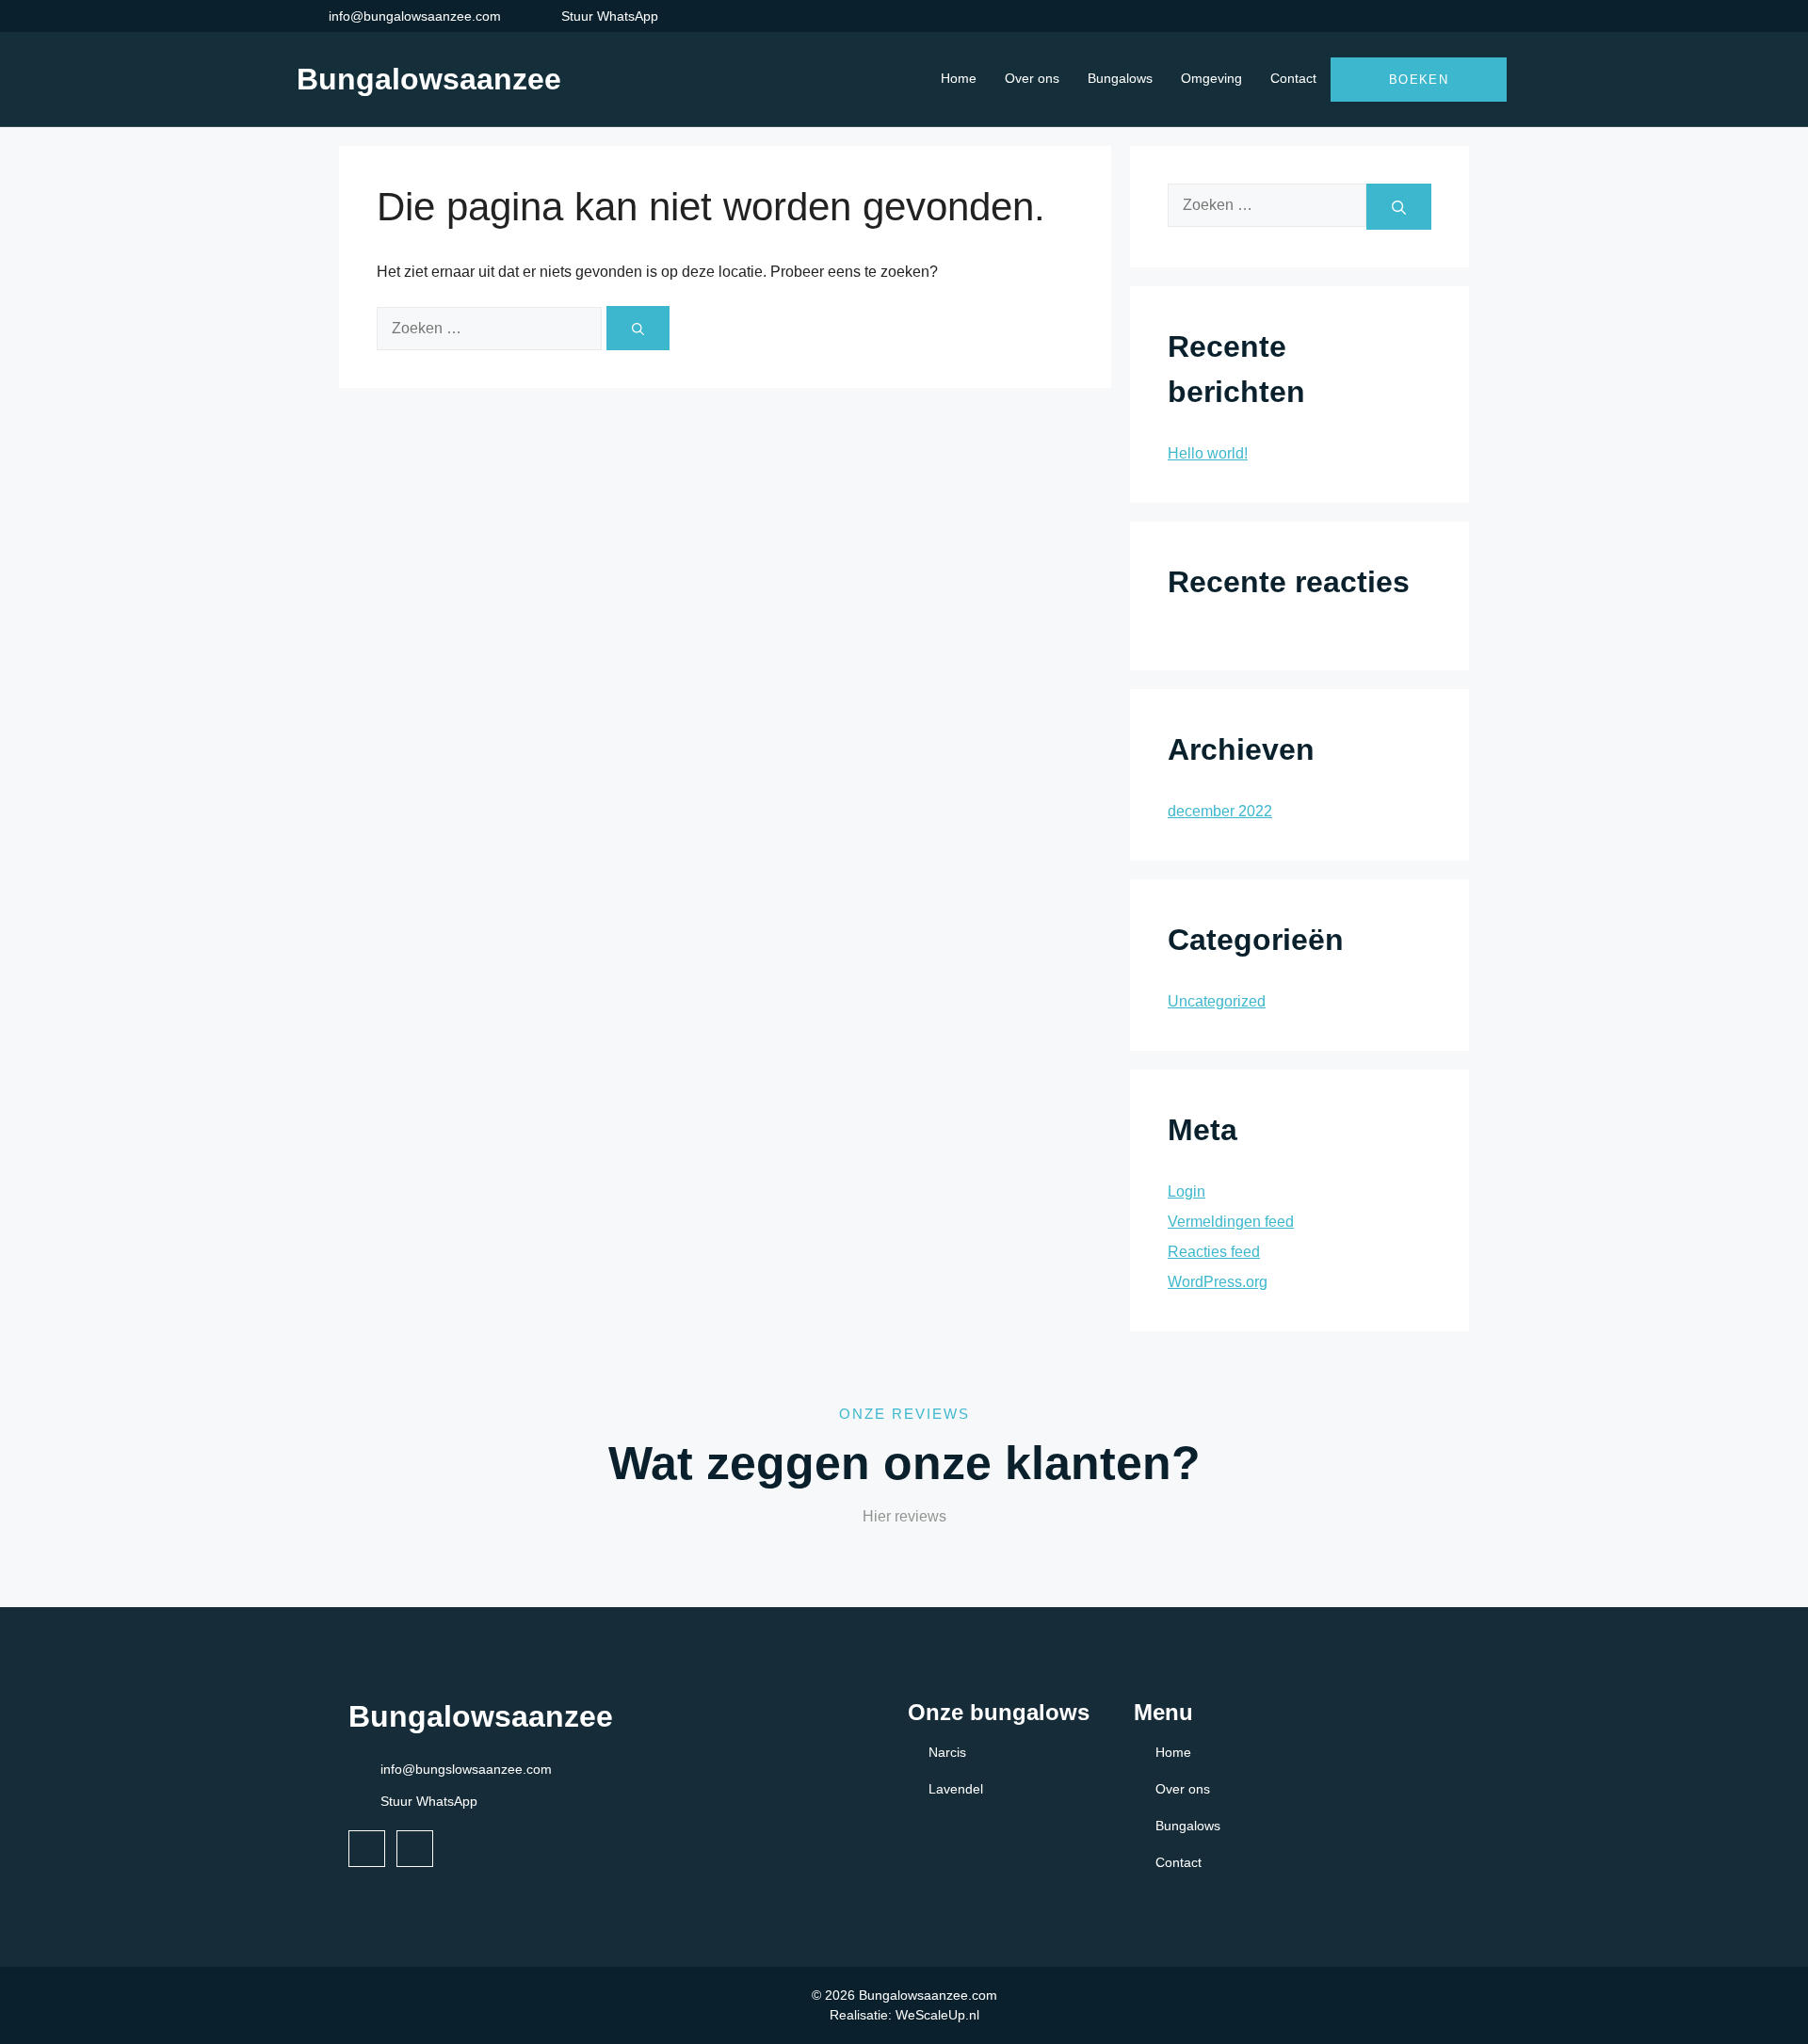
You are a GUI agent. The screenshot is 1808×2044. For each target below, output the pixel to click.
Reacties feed (1214, 1252)
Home (959, 78)
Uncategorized (1217, 1001)
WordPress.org (1218, 1282)
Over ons (1032, 78)
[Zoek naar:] (492, 328)
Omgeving (1211, 78)
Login (1186, 1191)
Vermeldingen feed (1231, 1222)
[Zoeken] (638, 328)
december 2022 (1220, 811)
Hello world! (1208, 453)
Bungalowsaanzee (429, 79)
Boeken (1419, 80)
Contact (1293, 78)
